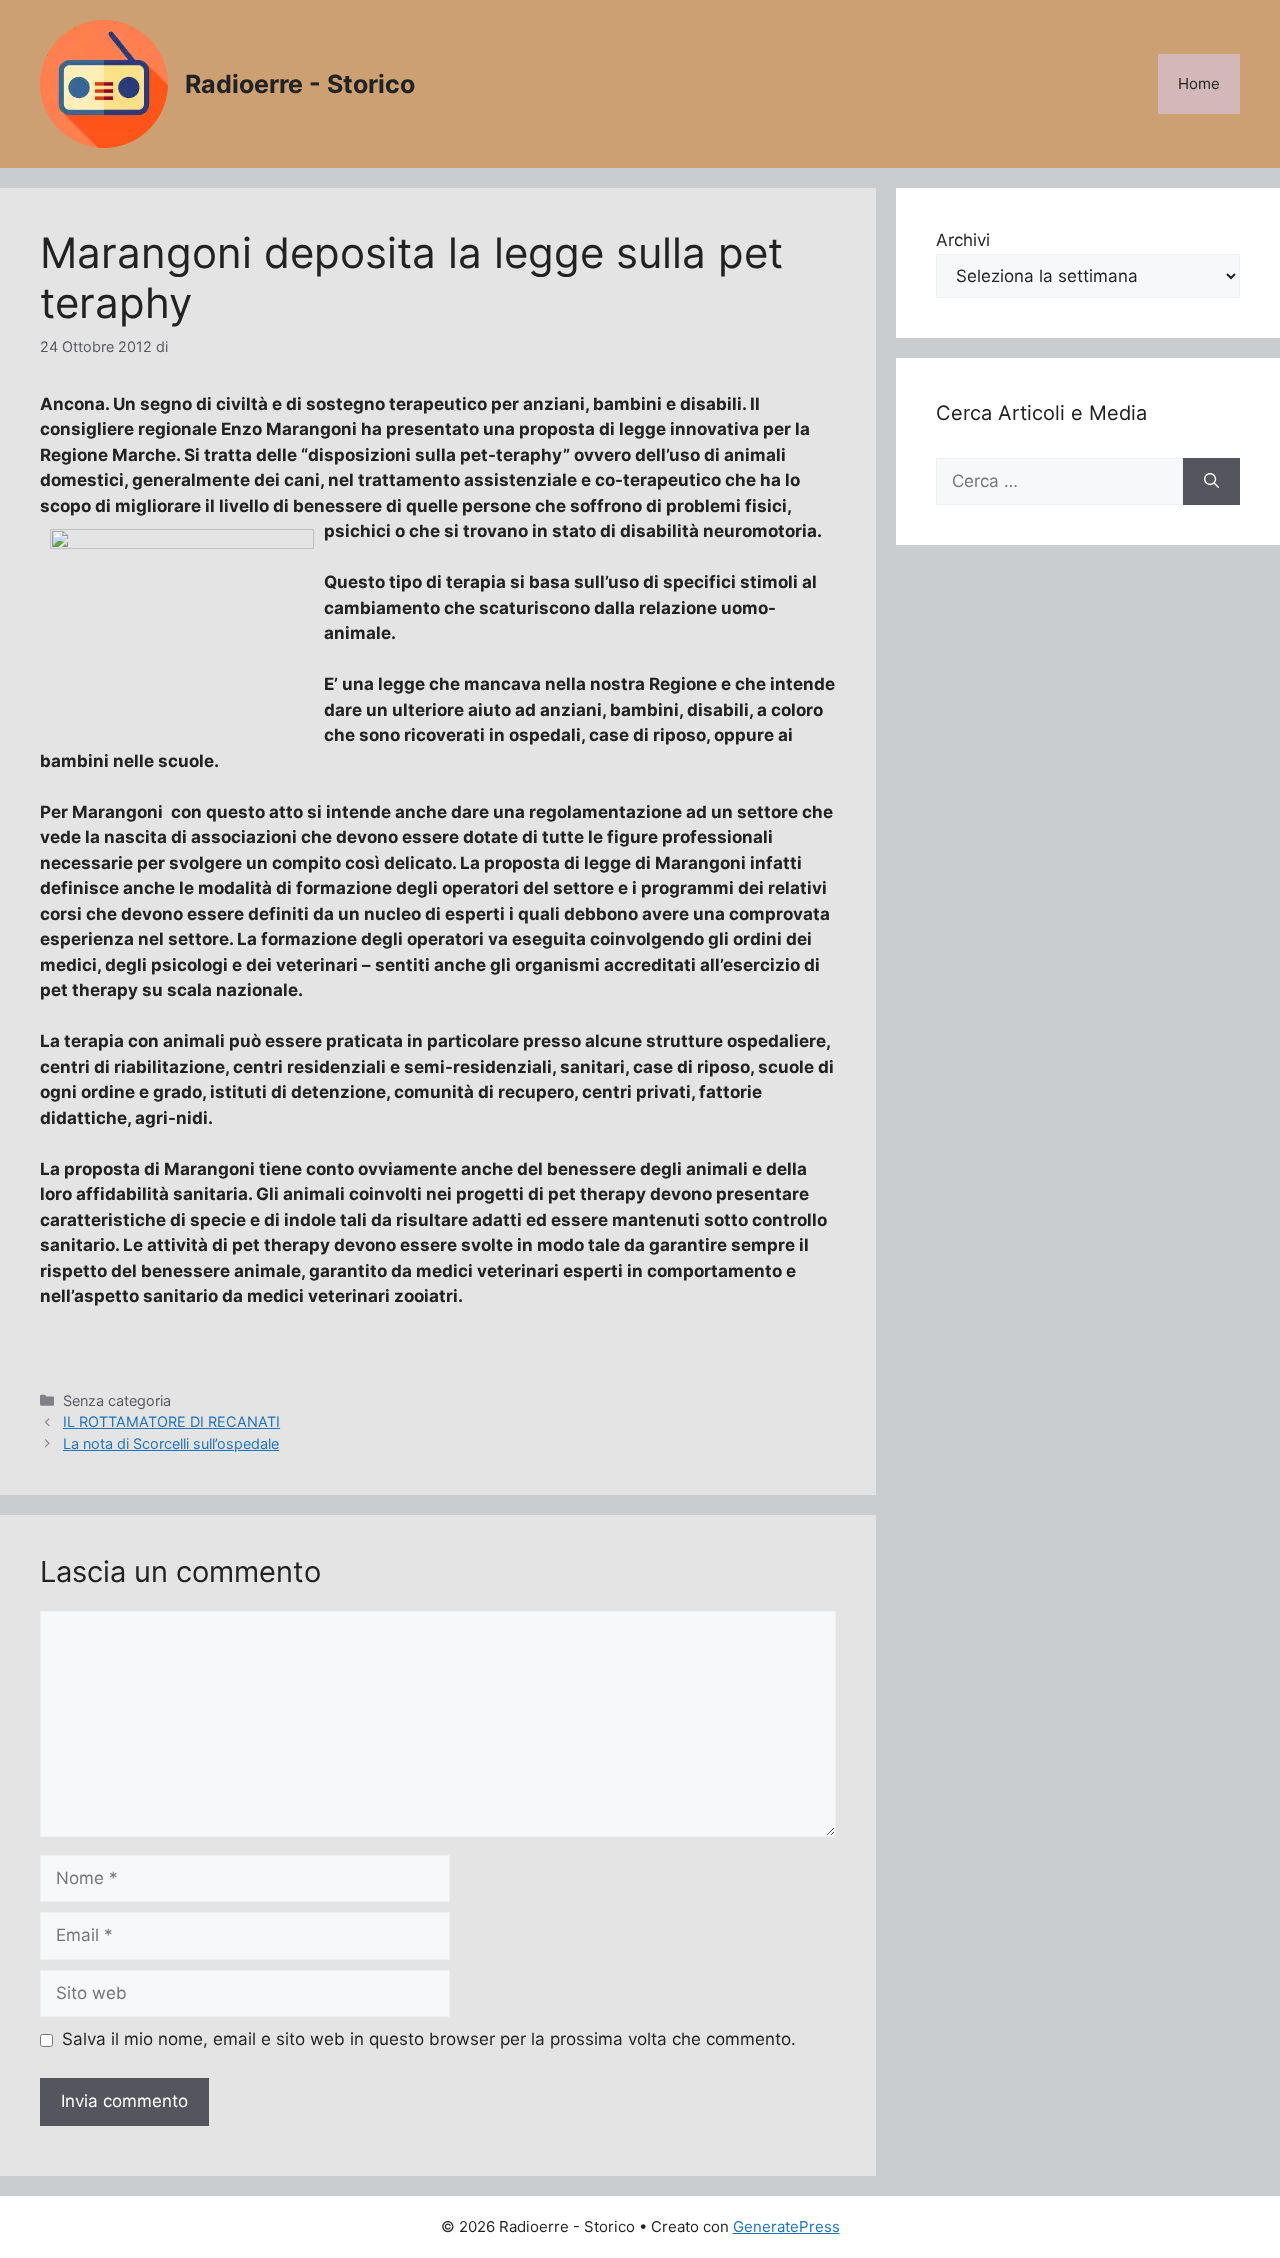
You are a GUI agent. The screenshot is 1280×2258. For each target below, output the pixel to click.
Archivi (963, 240)
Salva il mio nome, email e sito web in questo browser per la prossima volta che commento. (429, 2039)
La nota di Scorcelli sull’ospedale (171, 1443)
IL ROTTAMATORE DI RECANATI (171, 1421)
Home (1199, 83)
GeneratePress (786, 2226)
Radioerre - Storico (300, 84)
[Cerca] (1211, 482)
